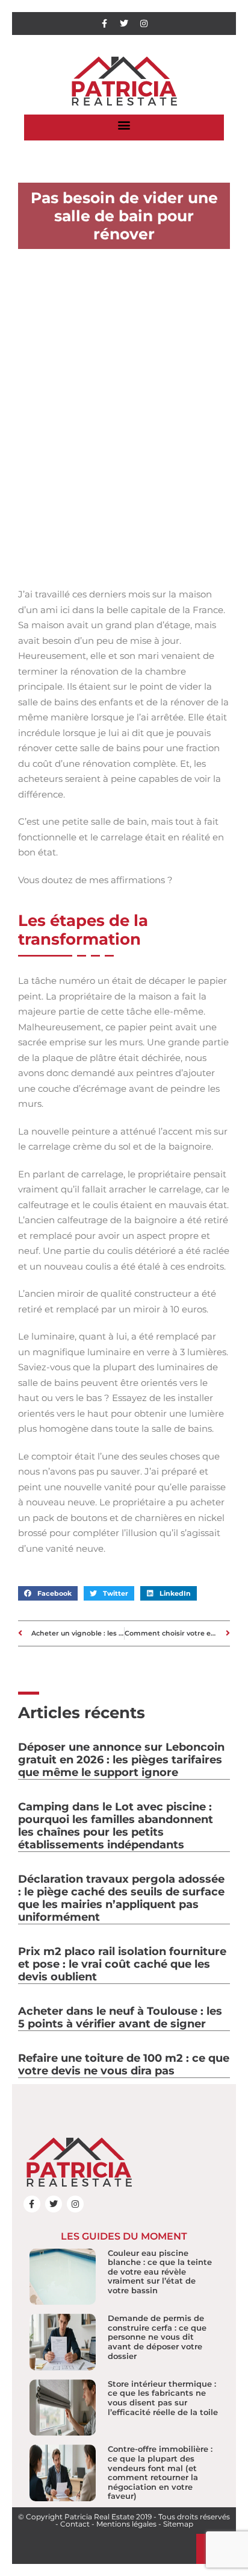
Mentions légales (126, 2524)
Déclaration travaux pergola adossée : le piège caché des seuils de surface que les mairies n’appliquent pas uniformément (121, 1898)
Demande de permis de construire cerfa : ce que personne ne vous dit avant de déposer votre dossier (157, 2337)
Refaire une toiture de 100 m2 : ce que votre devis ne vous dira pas (124, 2064)
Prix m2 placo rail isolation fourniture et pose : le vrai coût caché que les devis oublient (122, 1964)
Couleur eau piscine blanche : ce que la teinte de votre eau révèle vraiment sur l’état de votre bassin (160, 2272)
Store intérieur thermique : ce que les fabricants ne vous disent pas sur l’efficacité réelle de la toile (163, 2398)
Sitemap (178, 2524)
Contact (75, 2524)
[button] (124, 124)
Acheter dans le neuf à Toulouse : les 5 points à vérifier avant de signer (120, 2017)
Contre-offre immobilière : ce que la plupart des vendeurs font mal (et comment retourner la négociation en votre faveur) (160, 2472)
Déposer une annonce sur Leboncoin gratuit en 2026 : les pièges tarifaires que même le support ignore (121, 1760)
